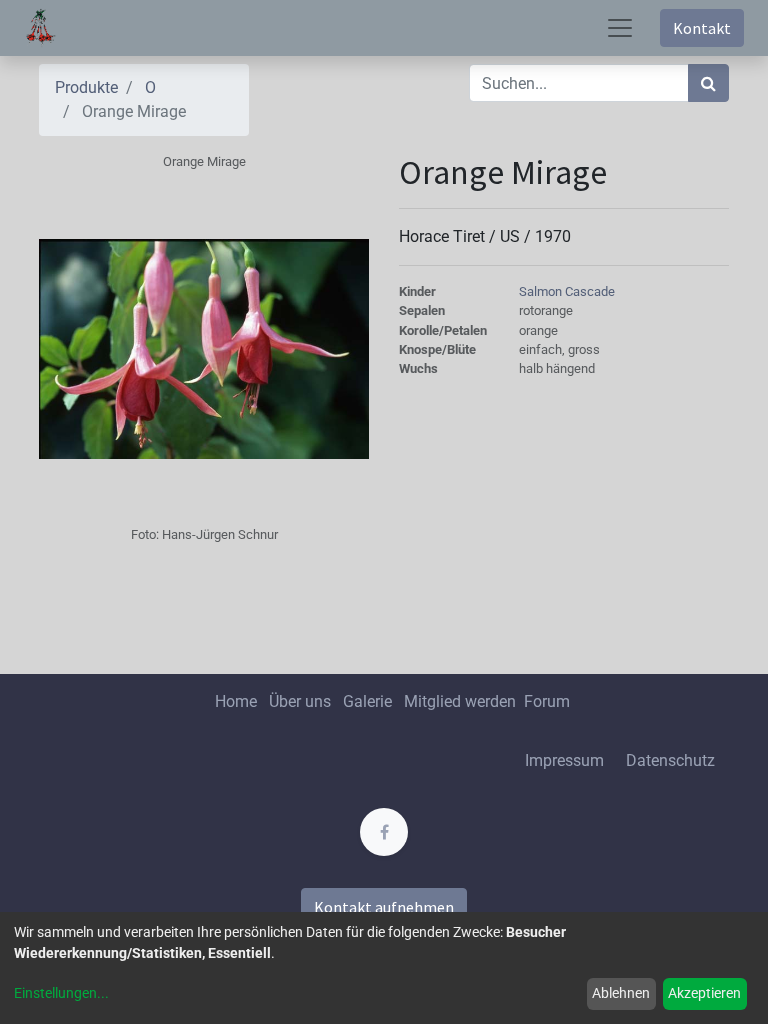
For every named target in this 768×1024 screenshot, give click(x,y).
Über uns (300, 701)
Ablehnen (621, 993)
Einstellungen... (61, 993)
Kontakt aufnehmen (384, 907)
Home (236, 701)
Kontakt (702, 28)
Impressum (564, 760)
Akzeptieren (704, 993)
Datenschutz (670, 760)
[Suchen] (708, 83)
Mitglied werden (462, 701)
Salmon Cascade (567, 291)
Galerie (367, 701)
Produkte (86, 87)
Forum (547, 701)
